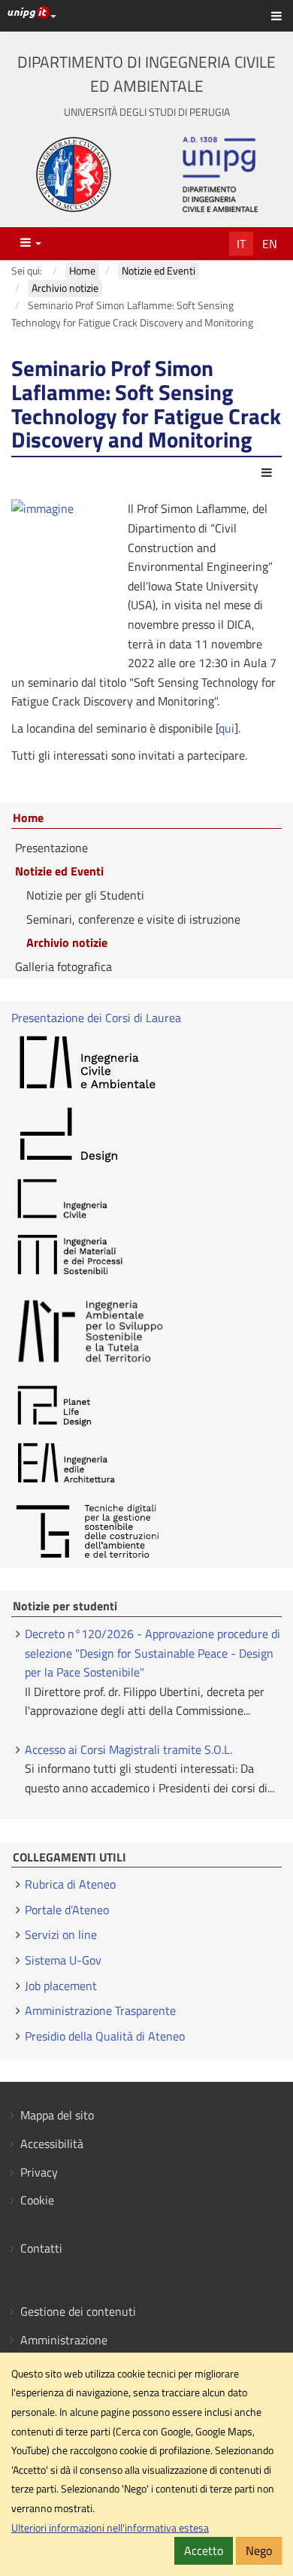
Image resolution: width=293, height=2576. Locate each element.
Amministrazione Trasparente (100, 2010)
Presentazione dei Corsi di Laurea (96, 1018)
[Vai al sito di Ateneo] (74, 174)
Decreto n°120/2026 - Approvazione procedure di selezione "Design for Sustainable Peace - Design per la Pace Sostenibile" (153, 1653)
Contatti (41, 2248)
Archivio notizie (67, 942)
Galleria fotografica (63, 966)
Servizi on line (61, 1934)
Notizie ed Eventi (59, 871)
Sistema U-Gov (63, 1960)
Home (28, 818)
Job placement (61, 1986)
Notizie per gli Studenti (85, 895)
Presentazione (51, 848)
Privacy (39, 2172)
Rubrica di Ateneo (70, 1884)
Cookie (37, 2200)
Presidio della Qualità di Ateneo (105, 2036)
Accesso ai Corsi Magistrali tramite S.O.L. (128, 1749)
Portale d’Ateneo (67, 1910)
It (241, 244)
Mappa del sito (57, 2115)
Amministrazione (64, 2340)
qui (227, 728)
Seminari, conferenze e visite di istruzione (133, 919)
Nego (259, 2550)
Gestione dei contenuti (78, 2311)
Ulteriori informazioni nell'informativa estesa (110, 2528)
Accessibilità (52, 2144)
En (270, 244)
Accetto (204, 2550)
